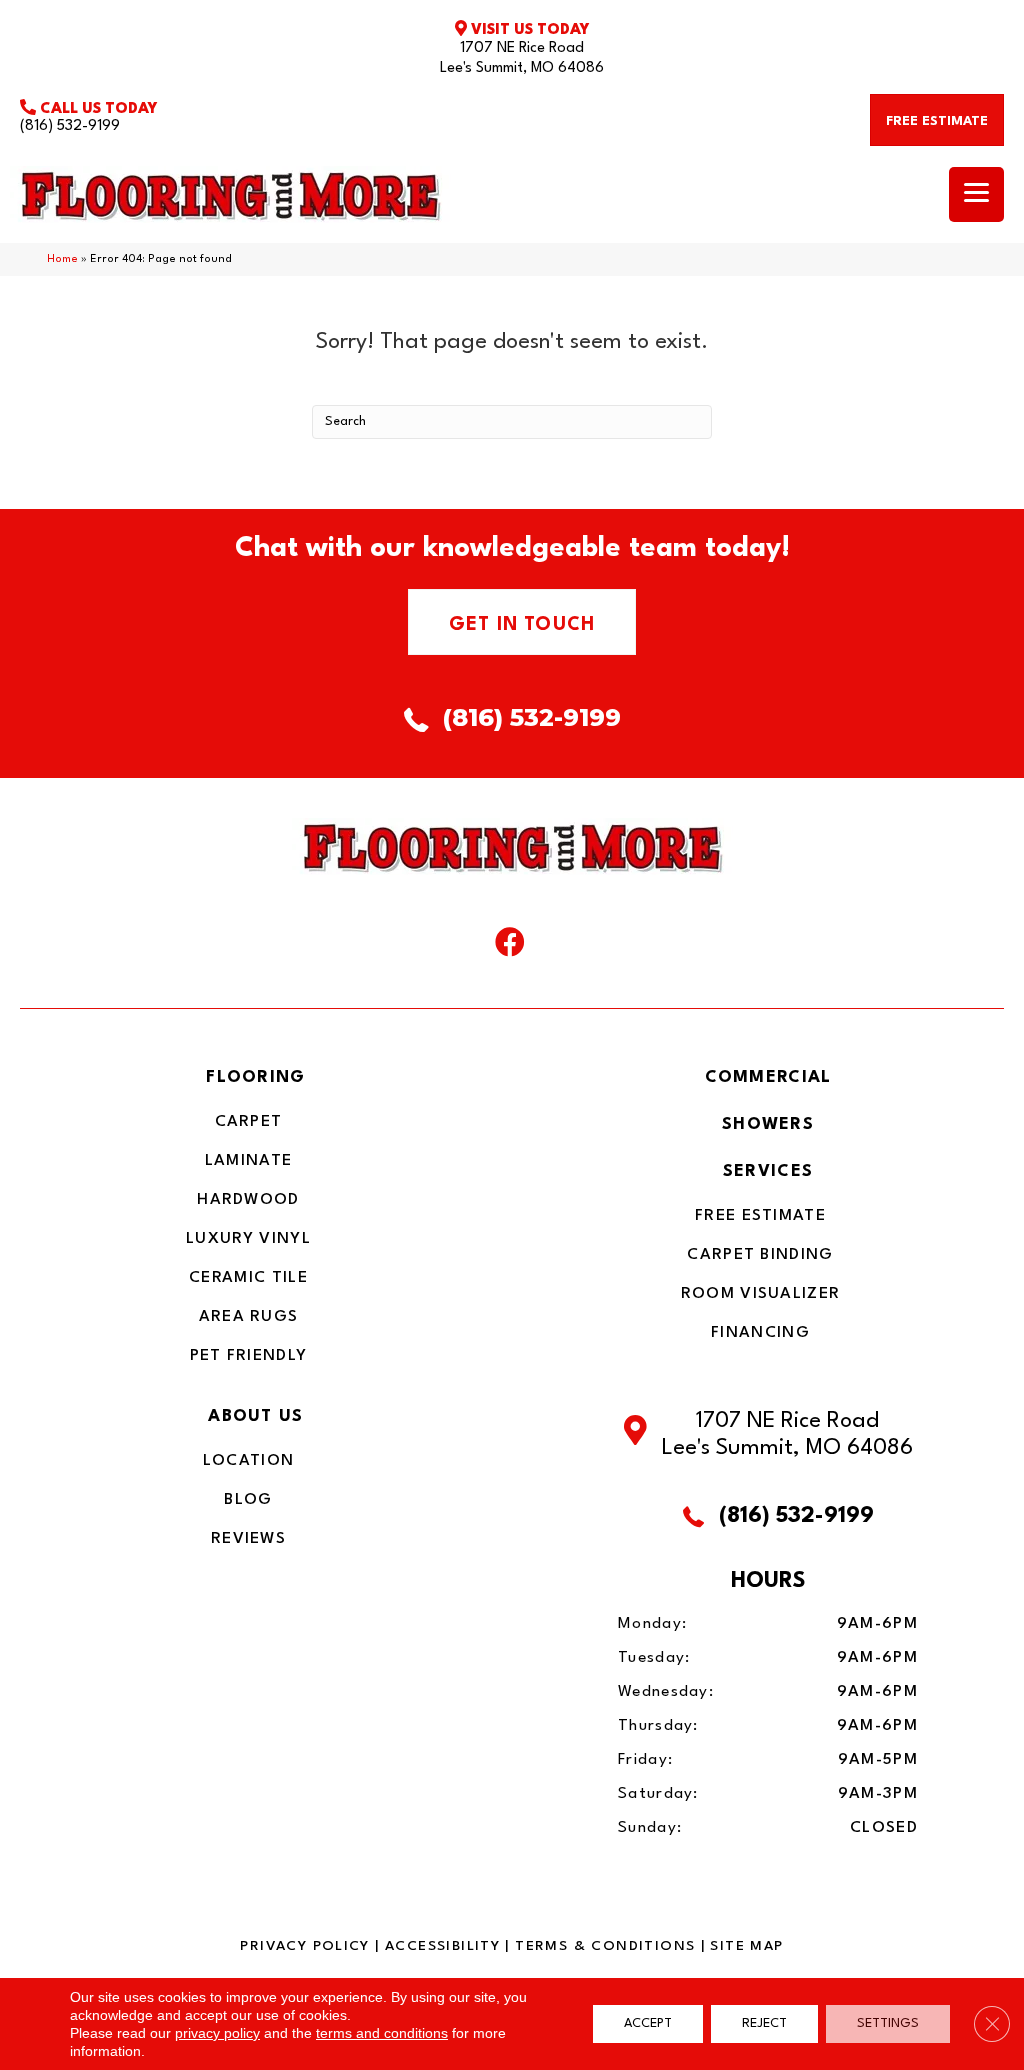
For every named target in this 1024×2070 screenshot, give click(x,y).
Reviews (248, 1539)
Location (248, 1461)
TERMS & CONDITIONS (605, 1946)
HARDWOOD (248, 1200)
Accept (648, 2023)
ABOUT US (255, 1416)
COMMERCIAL (768, 1077)
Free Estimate (760, 1216)
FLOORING (255, 1077)
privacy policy (217, 2033)
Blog (248, 1500)
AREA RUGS (249, 1317)
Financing (760, 1333)
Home (62, 259)
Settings (888, 2023)
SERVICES (768, 1171)
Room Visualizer (761, 1294)
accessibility (442, 1946)
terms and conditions (382, 2033)
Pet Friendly (249, 1356)
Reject (764, 2023)
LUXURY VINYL (248, 1239)
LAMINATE (248, 1161)
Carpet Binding (760, 1255)
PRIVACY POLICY (304, 1946)
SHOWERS (768, 1124)
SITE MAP (746, 1946)
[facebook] (510, 947)
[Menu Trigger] (976, 194)
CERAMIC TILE (248, 1278)
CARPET (249, 1122)
